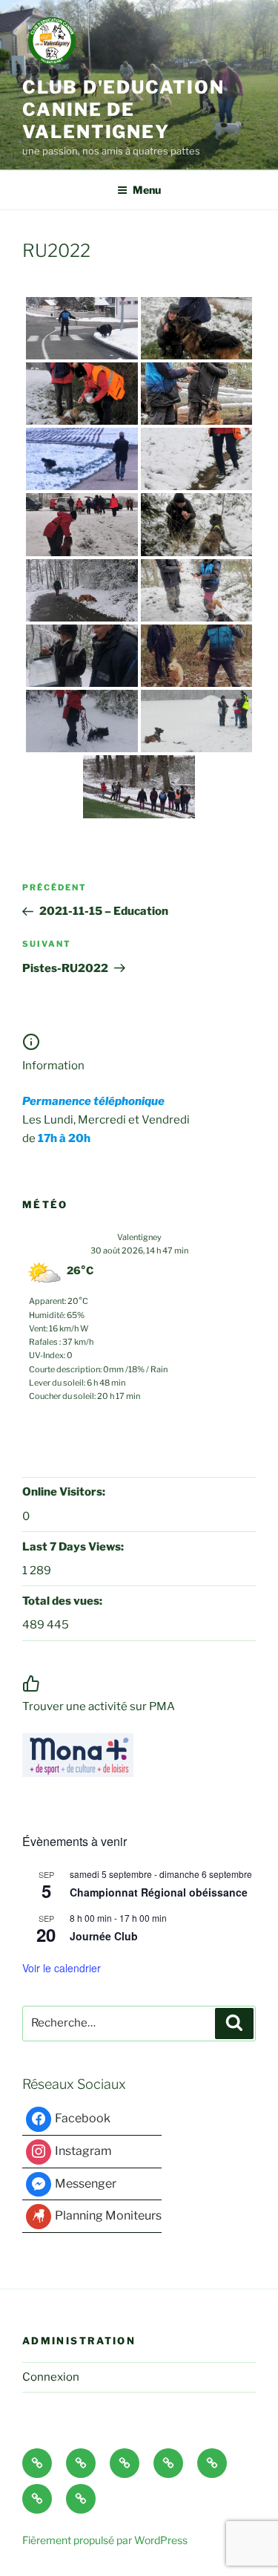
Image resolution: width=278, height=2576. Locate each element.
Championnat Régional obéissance (159, 1892)
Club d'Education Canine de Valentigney (123, 110)
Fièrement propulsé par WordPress (105, 2540)
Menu (147, 190)
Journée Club (104, 1936)
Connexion (51, 2377)
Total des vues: (63, 1601)
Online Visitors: (65, 1492)
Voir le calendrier (62, 1968)
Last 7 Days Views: (74, 1547)
